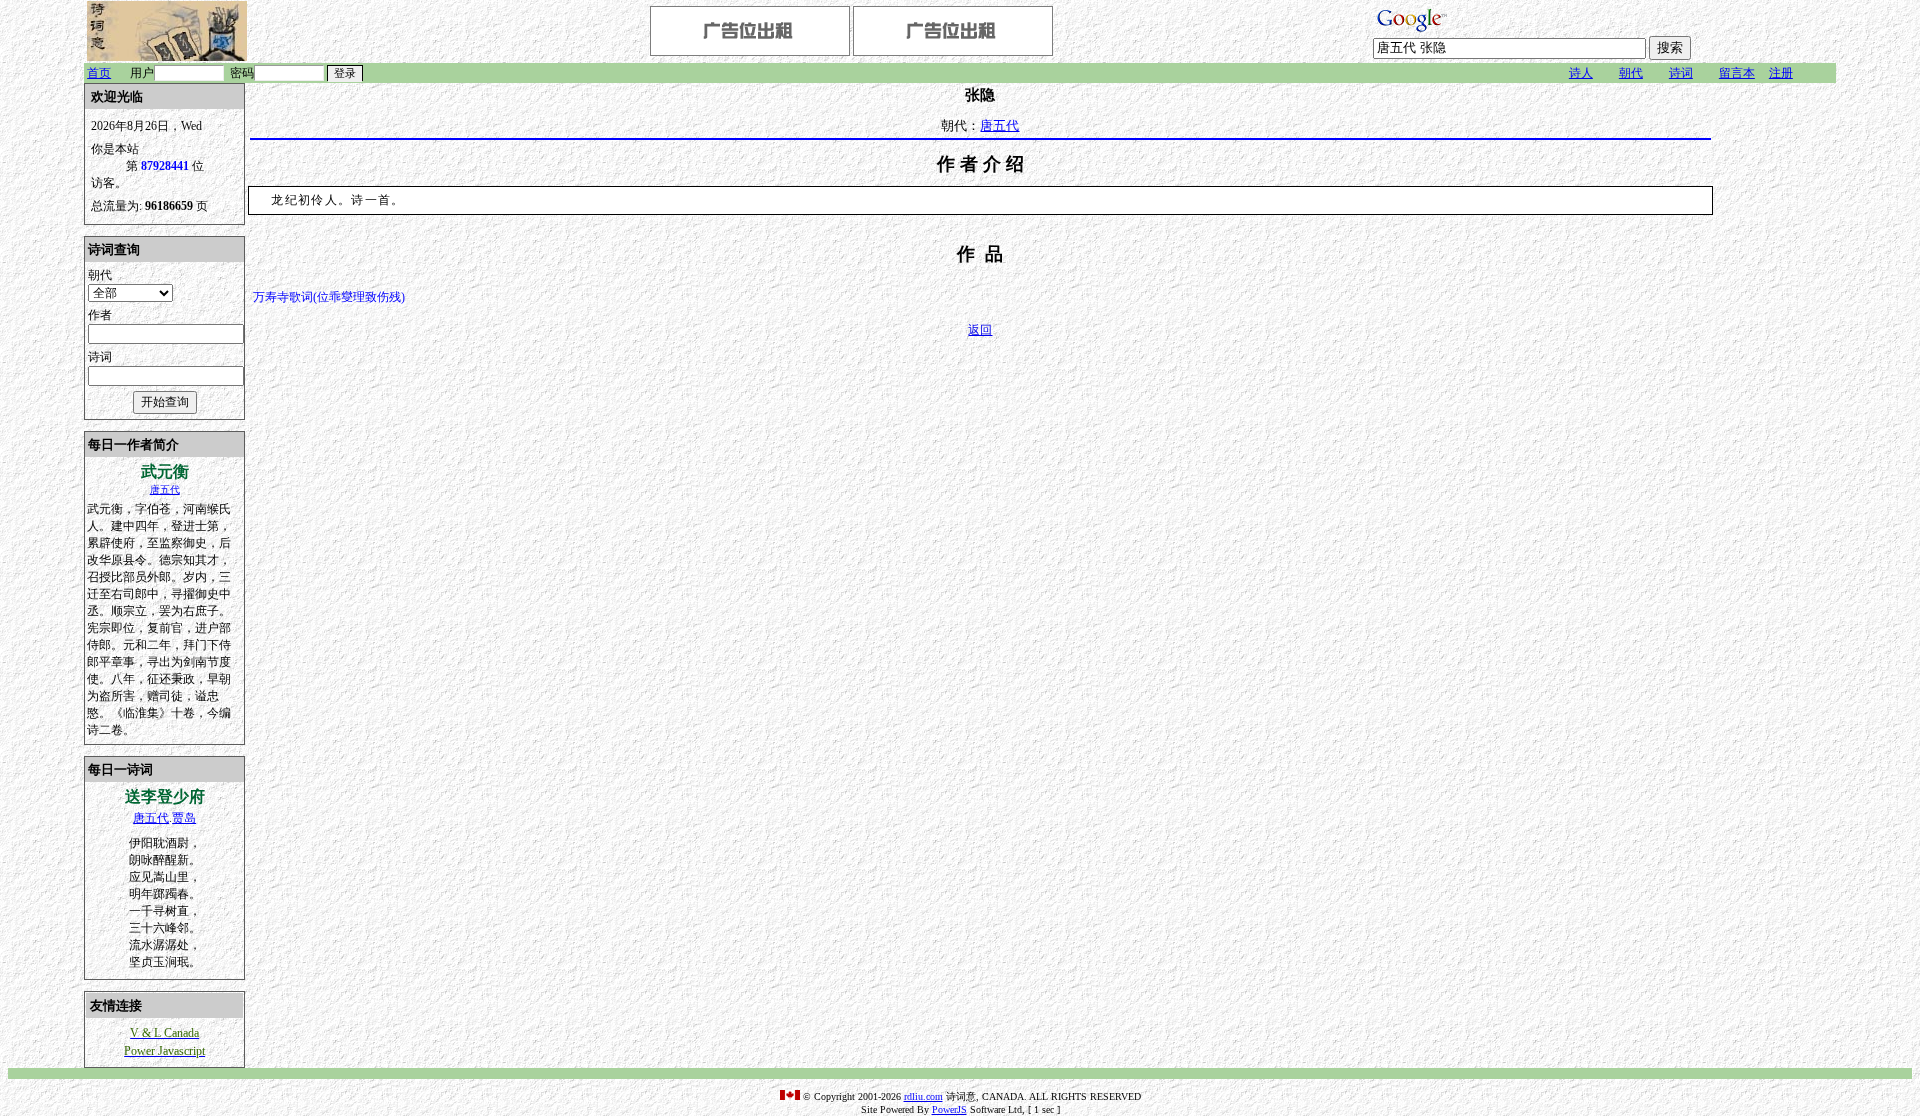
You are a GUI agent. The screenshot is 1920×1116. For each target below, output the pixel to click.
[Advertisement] (1776, 383)
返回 (980, 330)
